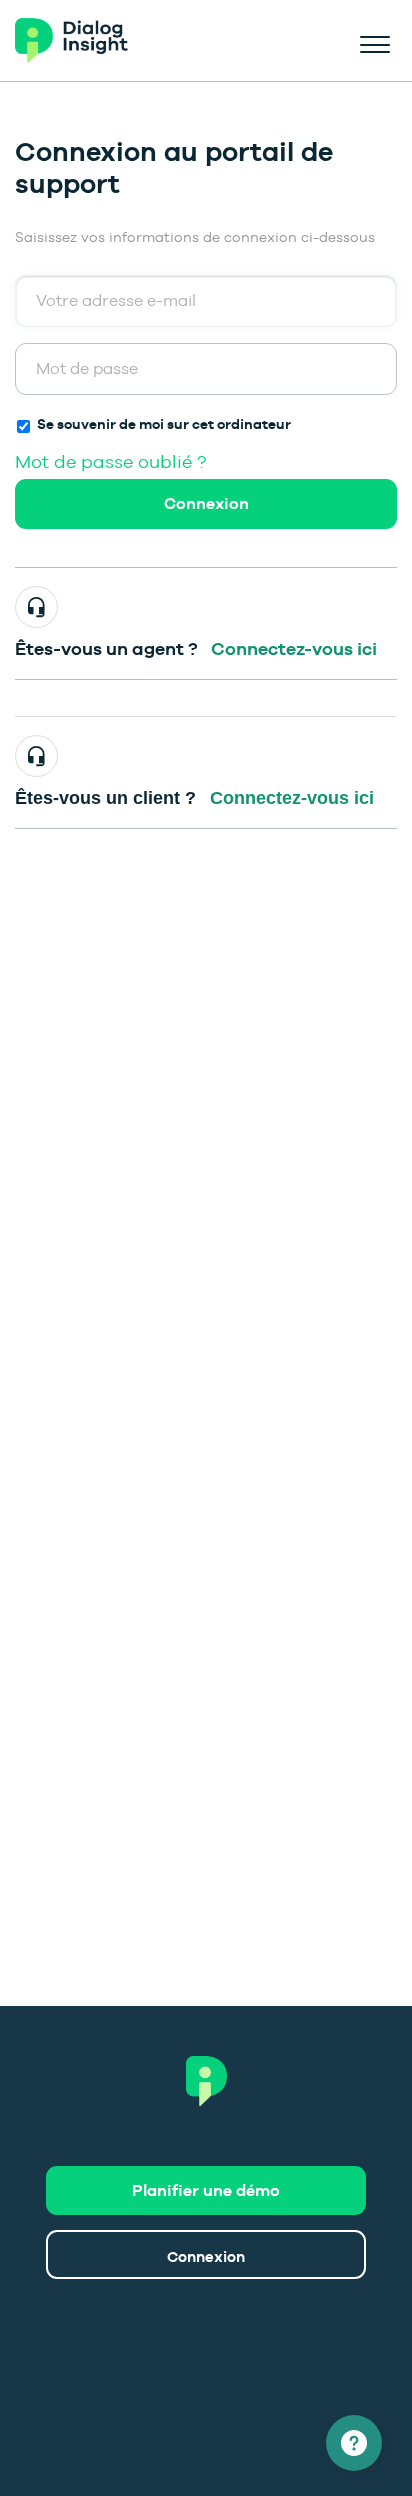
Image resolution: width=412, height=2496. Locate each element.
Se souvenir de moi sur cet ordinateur (164, 424)
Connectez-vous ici (294, 648)
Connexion (206, 503)
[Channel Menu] (354, 2443)
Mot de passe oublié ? (110, 461)
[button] (374, 41)
